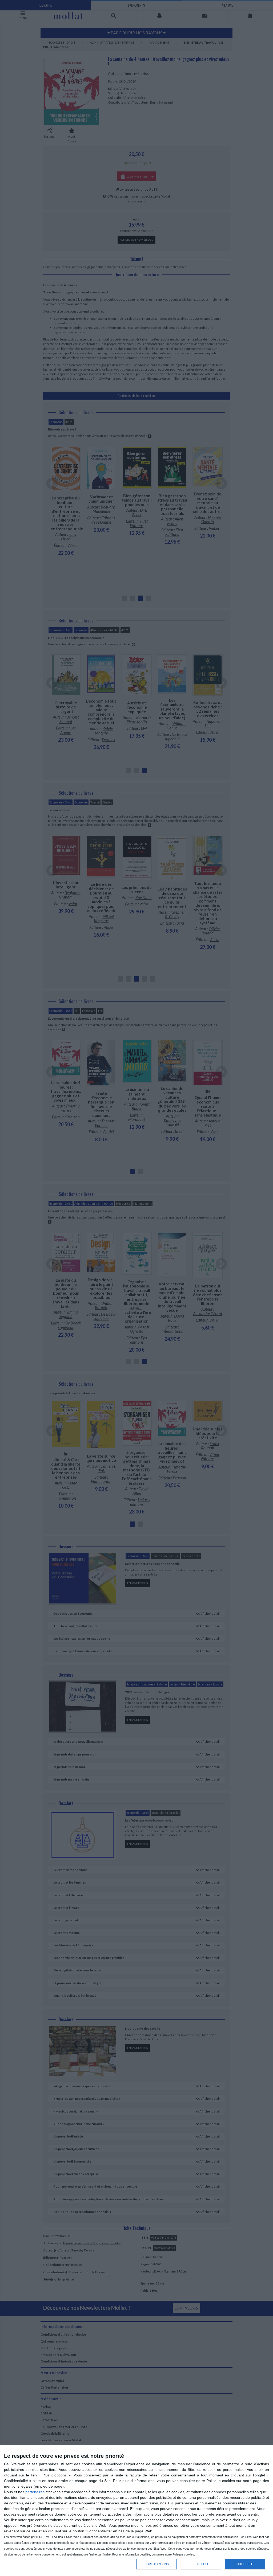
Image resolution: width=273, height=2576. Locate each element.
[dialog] (136, 2511)
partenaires (35, 2492)
